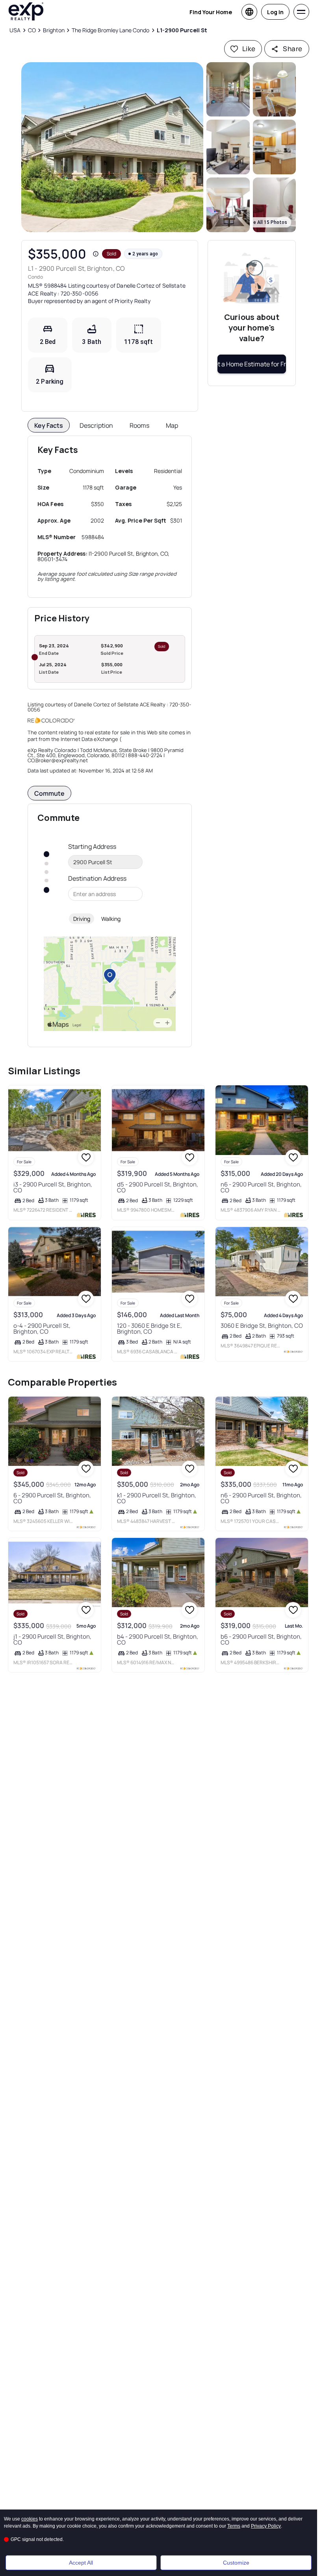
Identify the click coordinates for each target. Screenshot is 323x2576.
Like (249, 49)
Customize (236, 2563)
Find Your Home (211, 12)
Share (292, 49)
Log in (275, 12)
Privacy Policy (266, 2526)
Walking (111, 919)
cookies (30, 2519)
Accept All (81, 2563)
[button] (112, 147)
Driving (82, 919)
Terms (234, 2526)
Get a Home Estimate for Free (252, 364)
